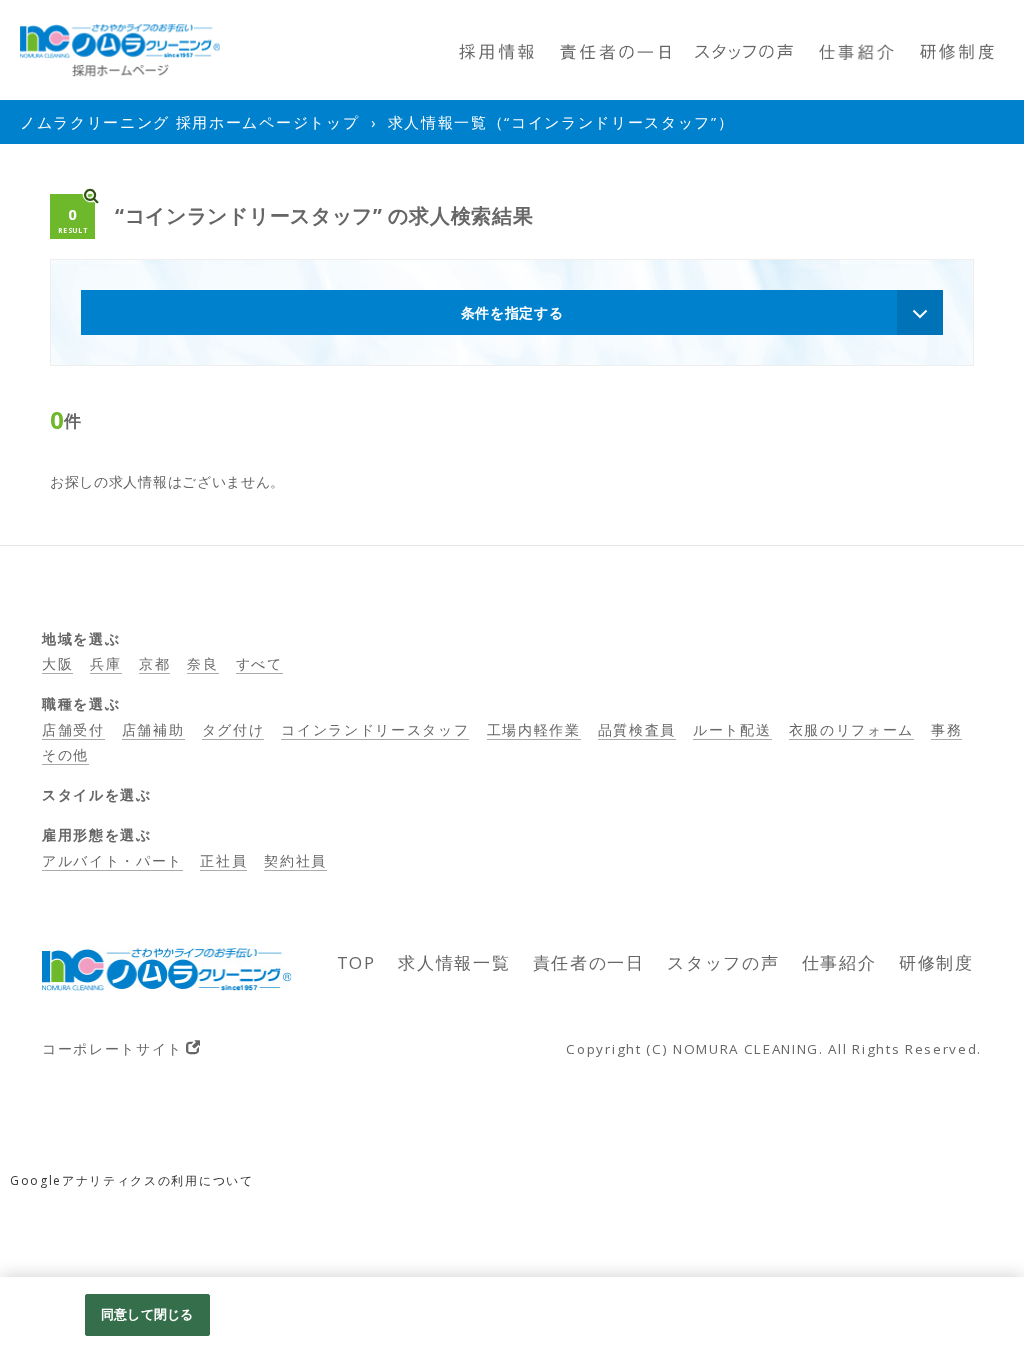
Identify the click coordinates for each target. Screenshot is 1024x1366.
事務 (946, 729)
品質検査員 (637, 729)
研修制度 (936, 962)
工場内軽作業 (534, 729)
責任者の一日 (589, 962)
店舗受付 (73, 729)
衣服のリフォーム (851, 729)
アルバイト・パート (112, 860)
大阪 (57, 663)
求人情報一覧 (454, 962)
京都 (154, 663)
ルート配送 (732, 729)
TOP (356, 962)
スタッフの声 (723, 962)
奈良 (202, 663)
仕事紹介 (839, 962)
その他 (65, 754)
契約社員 (295, 860)
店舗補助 (153, 729)
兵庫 (105, 663)
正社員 (223, 860)
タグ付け (233, 729)
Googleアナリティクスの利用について (132, 1180)
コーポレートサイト (112, 1048)
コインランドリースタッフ (375, 729)
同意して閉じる (147, 1314)
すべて (259, 663)
